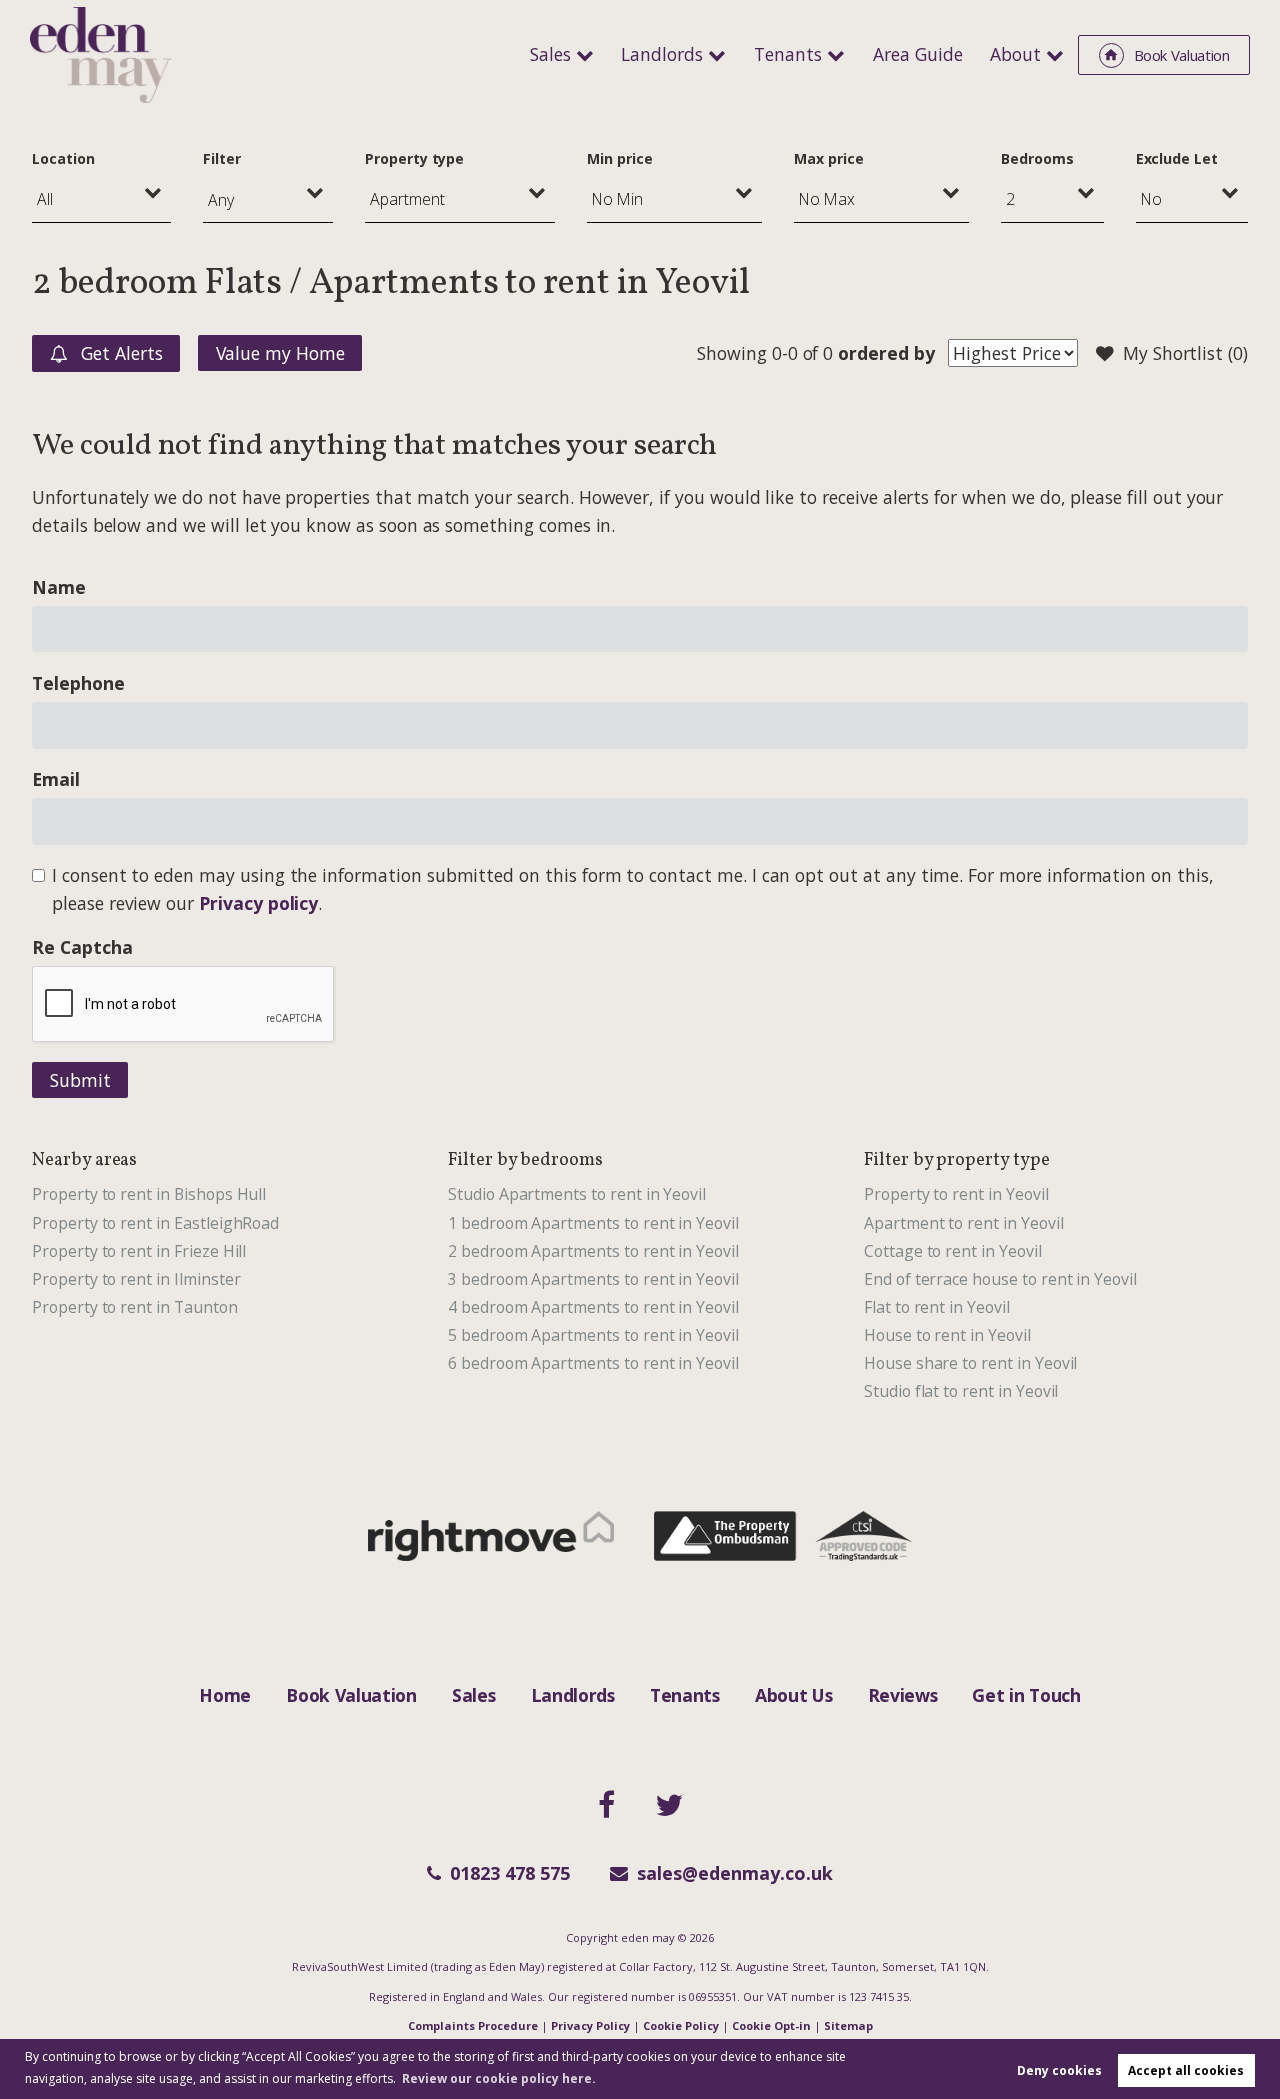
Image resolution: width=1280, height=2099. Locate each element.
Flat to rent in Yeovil (937, 1307)
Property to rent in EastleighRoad (155, 1223)
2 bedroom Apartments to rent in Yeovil (593, 1251)
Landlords (662, 54)
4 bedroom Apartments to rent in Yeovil (593, 1307)
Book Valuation (351, 1695)
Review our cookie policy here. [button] (499, 2078)
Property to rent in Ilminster (136, 1279)
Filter (222, 158)
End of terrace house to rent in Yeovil (1000, 1279)
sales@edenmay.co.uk (735, 1873)
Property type (414, 158)
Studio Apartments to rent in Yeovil (577, 1194)
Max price (829, 158)
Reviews (903, 1695)
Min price (620, 158)
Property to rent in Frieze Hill (139, 1251)
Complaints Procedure (473, 2025)
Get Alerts (119, 353)
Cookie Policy (681, 2025)
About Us (793, 1695)
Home (225, 1695)
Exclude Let (1177, 158)
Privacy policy (258, 903)
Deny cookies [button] (1059, 2070)
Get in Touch (1026, 1695)
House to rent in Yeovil (947, 1335)
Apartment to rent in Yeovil (964, 1223)
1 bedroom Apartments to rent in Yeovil (593, 1223)
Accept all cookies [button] (1186, 2070)
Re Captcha (82, 947)
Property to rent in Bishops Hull (149, 1194)
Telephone (78, 683)
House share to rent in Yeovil (970, 1363)
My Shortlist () (1185, 353)
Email (56, 779)
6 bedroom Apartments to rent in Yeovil (593, 1363)
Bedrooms (1037, 158)
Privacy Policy (590, 2025)
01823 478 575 (510, 1873)
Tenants (788, 54)
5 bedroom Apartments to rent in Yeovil (593, 1335)
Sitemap (848, 2025)
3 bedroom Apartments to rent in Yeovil (593, 1279)
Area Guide (918, 54)
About (1015, 54)
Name (59, 587)
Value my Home (280, 353)
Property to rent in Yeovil (956, 1194)
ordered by (886, 353)
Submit (80, 1080)
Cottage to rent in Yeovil (953, 1251)
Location (63, 158)
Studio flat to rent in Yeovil (961, 1391)
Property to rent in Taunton (135, 1307)
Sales (550, 54)
